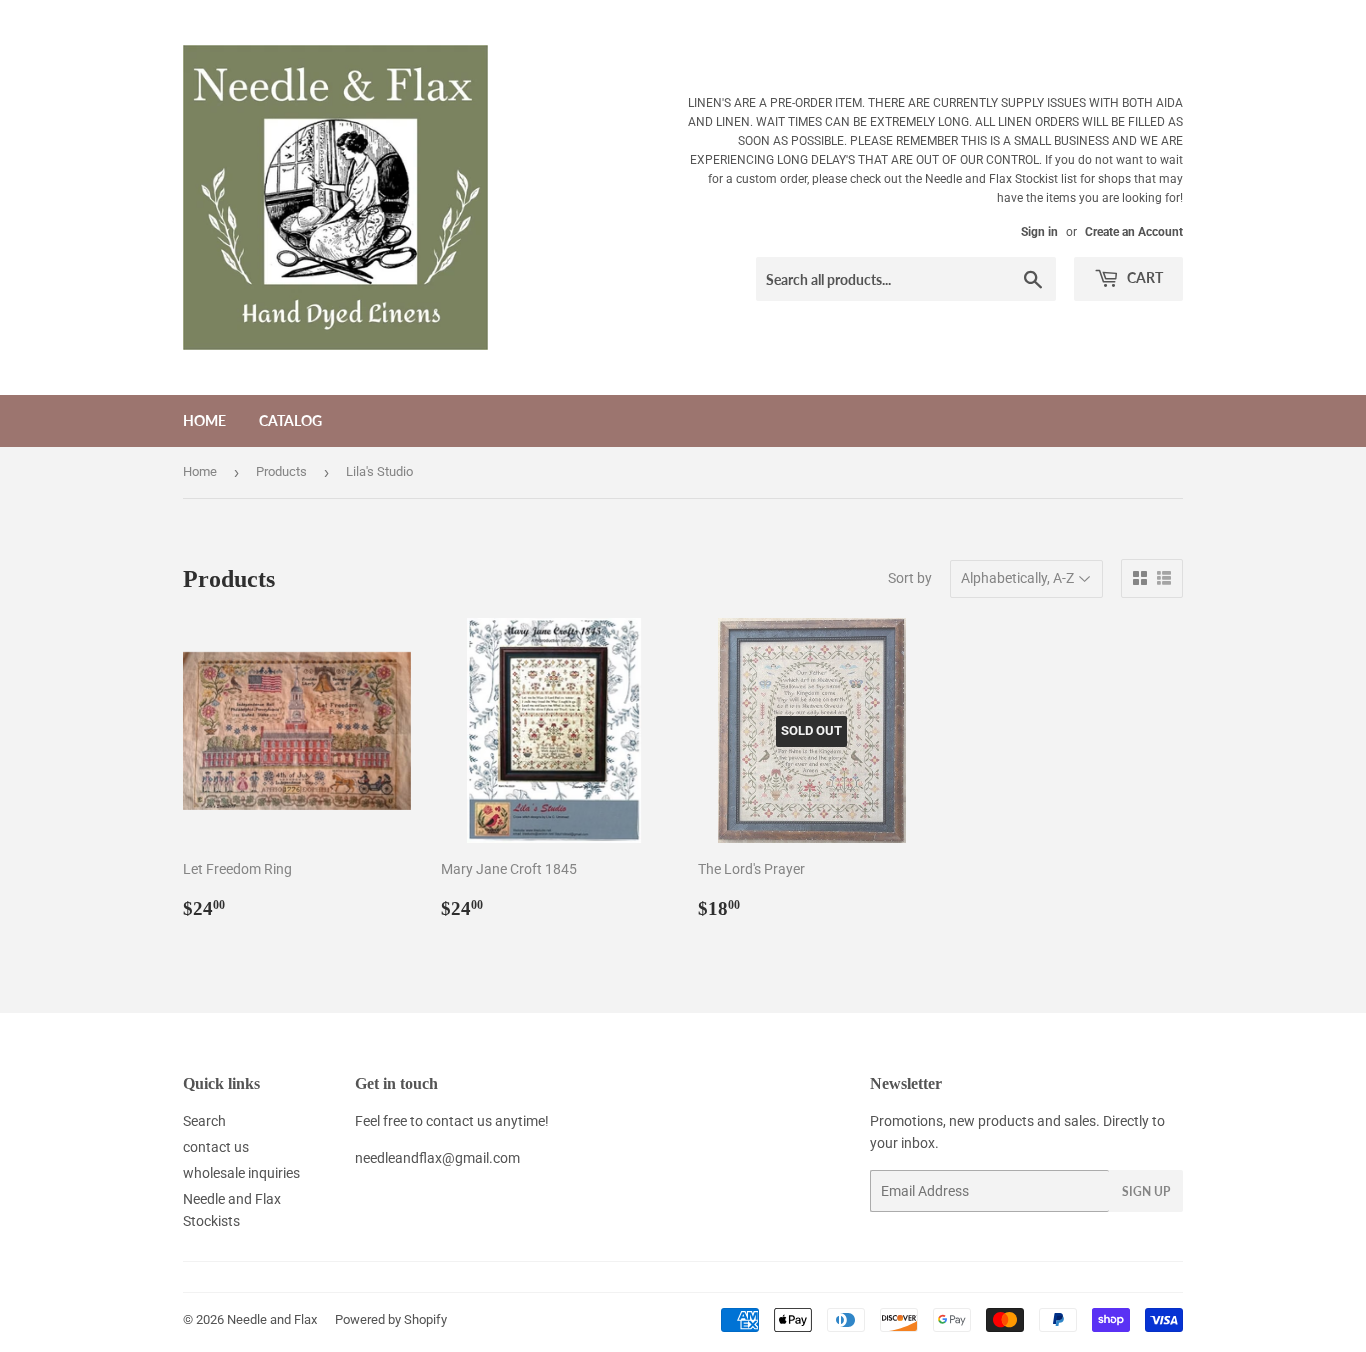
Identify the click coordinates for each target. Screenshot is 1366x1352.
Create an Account (1134, 232)
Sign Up (1146, 1191)
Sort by (910, 578)
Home (204, 420)
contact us (216, 1147)
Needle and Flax (272, 1319)
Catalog (290, 420)
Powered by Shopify (391, 1319)
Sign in (1039, 232)
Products (281, 471)
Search (204, 1121)
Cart (1143, 277)
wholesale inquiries (241, 1173)
